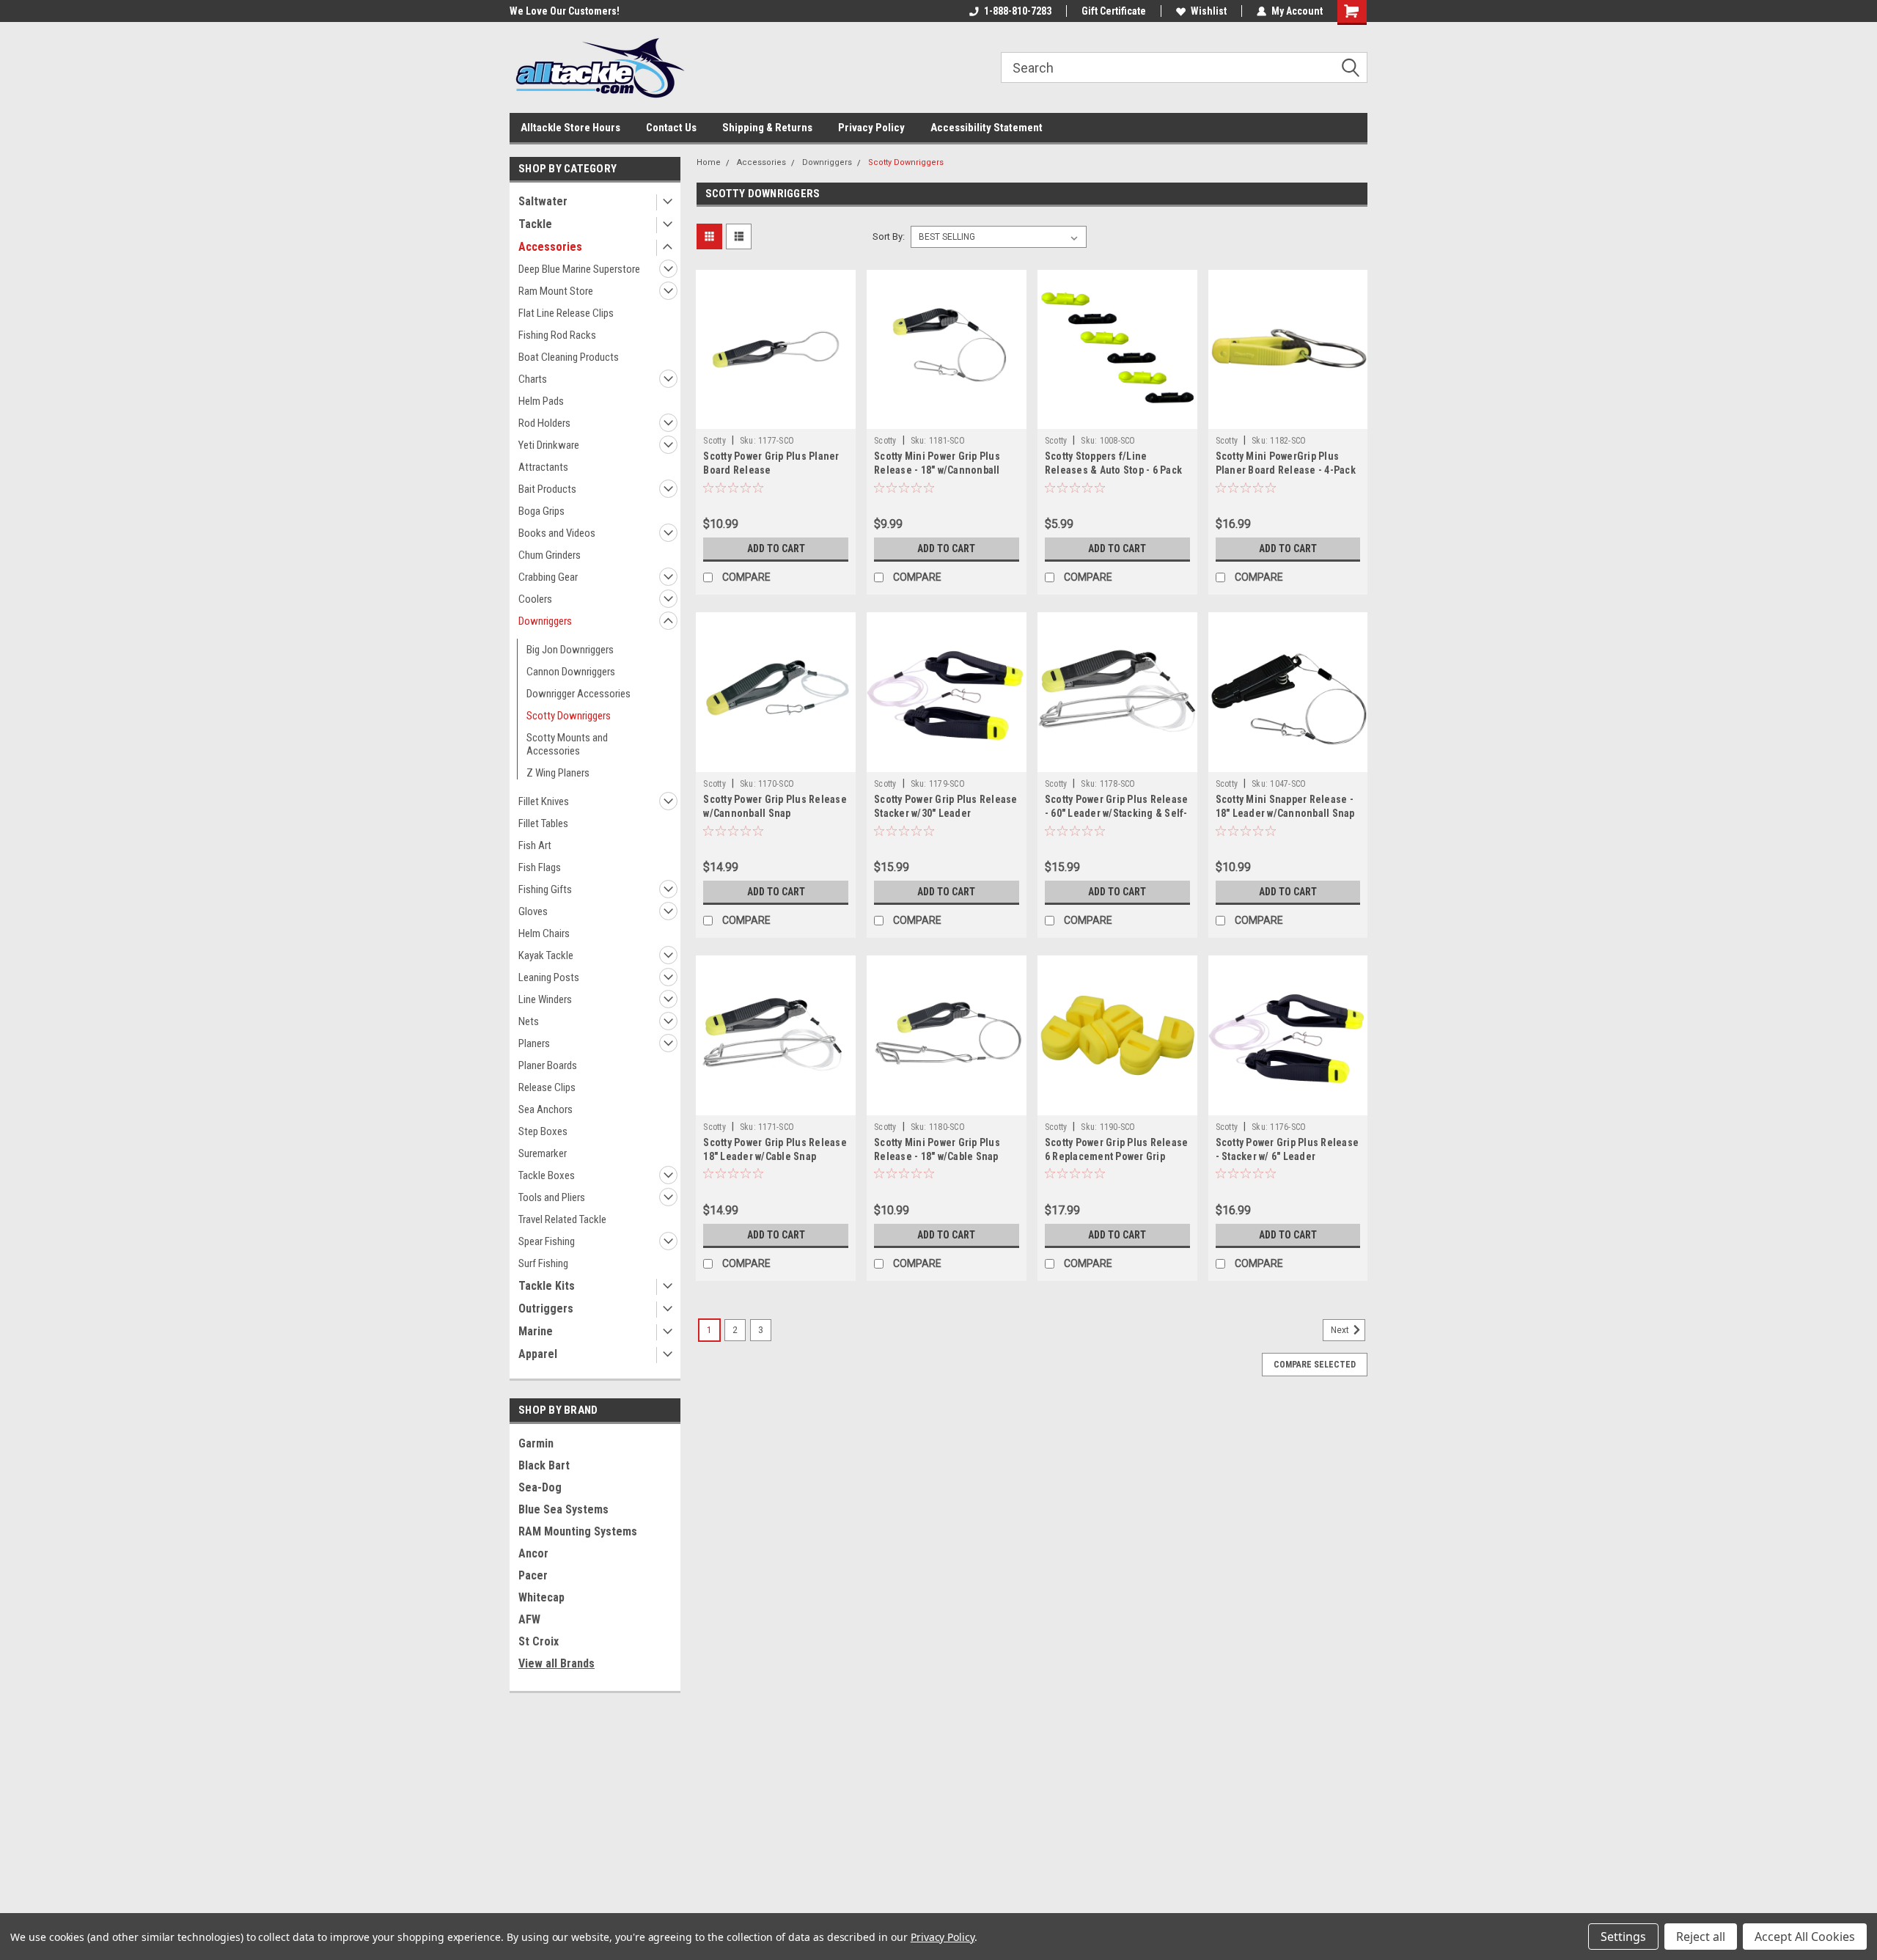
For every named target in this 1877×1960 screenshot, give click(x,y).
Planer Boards (548, 1065)
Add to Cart (776, 548)
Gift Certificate (1114, 11)
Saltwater (543, 201)
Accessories (550, 247)
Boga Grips (541, 511)
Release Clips (547, 1087)
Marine (536, 1331)
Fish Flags (540, 867)
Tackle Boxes (547, 1175)
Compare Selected (1315, 1365)
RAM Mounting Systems (578, 1531)
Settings (1623, 1937)
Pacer (533, 1575)
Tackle (535, 224)
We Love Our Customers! (565, 11)
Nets (529, 1021)
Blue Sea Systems (563, 1509)
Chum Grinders (550, 555)
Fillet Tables (543, 823)
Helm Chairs (544, 933)
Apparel (538, 1354)
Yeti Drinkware (549, 445)
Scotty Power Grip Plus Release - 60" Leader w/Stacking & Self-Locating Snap (1117, 813)
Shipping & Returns (767, 128)
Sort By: (889, 236)
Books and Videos (557, 533)
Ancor (533, 1553)
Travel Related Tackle (562, 1219)
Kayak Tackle (546, 955)
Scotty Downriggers (569, 716)
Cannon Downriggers (571, 672)
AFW (529, 1619)
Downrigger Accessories (578, 694)
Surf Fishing (543, 1263)
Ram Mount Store (556, 291)
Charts (533, 379)
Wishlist (1209, 11)
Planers (534, 1043)
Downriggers (545, 621)
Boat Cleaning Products (569, 357)
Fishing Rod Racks (557, 335)
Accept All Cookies (1805, 1937)
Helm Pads (541, 401)
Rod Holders (544, 423)
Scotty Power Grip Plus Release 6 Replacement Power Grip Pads (1117, 1156)
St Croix (539, 1641)
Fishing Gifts (545, 889)
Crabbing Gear (548, 577)
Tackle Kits (547, 1286)
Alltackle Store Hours (570, 128)
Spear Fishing (547, 1241)
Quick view (776, 418)
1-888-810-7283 (1018, 11)
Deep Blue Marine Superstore (579, 269)
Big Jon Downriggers (570, 650)
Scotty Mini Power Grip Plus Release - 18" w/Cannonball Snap (937, 470)
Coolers (535, 599)
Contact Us (671, 128)
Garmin (536, 1443)
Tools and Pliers (552, 1197)
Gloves (533, 911)
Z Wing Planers (558, 773)
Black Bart (544, 1465)
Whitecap (541, 1597)
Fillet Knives (544, 801)
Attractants (543, 467)
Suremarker (543, 1153)
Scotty (715, 441)
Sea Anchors (546, 1109)
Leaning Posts (549, 977)
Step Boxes (543, 1131)
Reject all (1701, 1937)
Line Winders (545, 999)
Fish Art (535, 845)
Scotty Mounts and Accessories (567, 744)
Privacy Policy (871, 128)
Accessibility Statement (987, 128)
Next (1341, 1330)
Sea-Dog (540, 1487)
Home (709, 162)
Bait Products (547, 489)
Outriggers (546, 1308)
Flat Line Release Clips (566, 313)
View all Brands (557, 1663)
